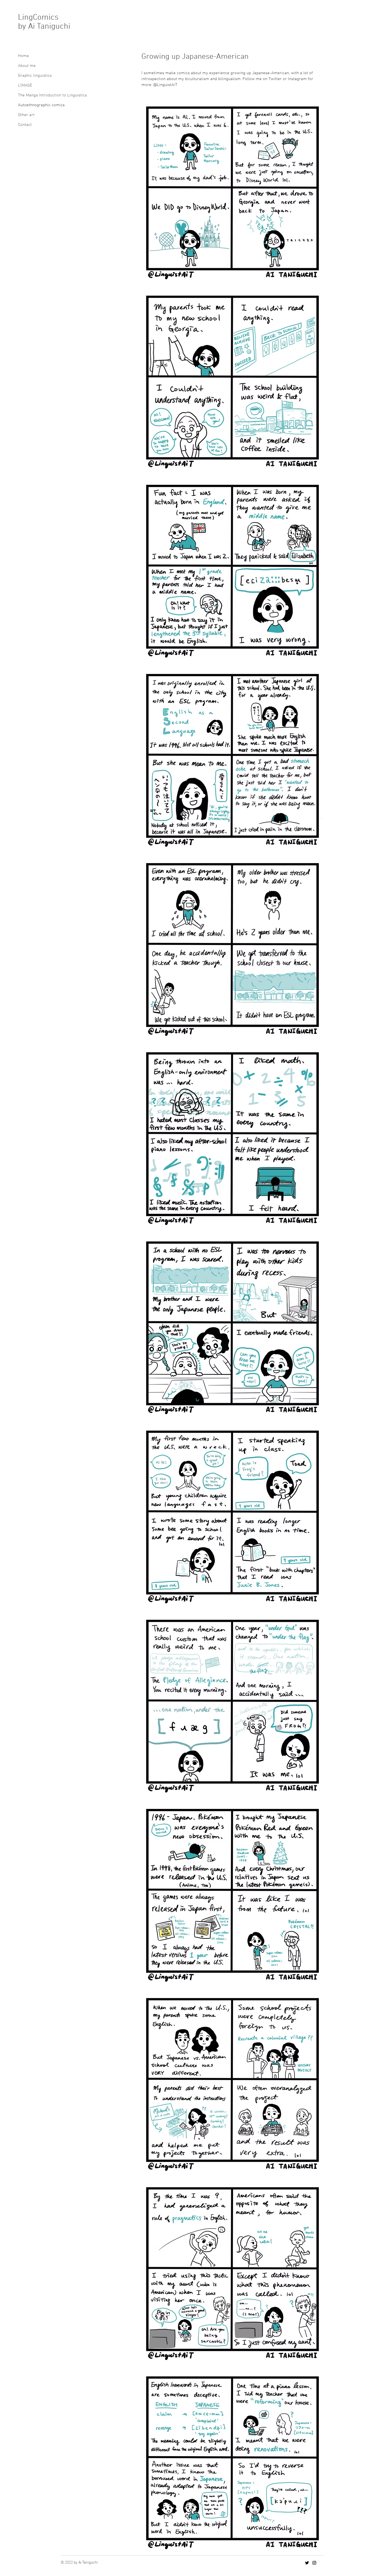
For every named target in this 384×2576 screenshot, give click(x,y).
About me (27, 66)
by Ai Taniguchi (44, 27)
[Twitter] (307, 2563)
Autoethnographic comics (41, 105)
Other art (26, 115)
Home (23, 56)
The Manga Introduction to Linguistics (52, 95)
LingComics (38, 18)
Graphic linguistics (35, 76)
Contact (25, 125)
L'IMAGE (25, 85)
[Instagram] (314, 2563)
